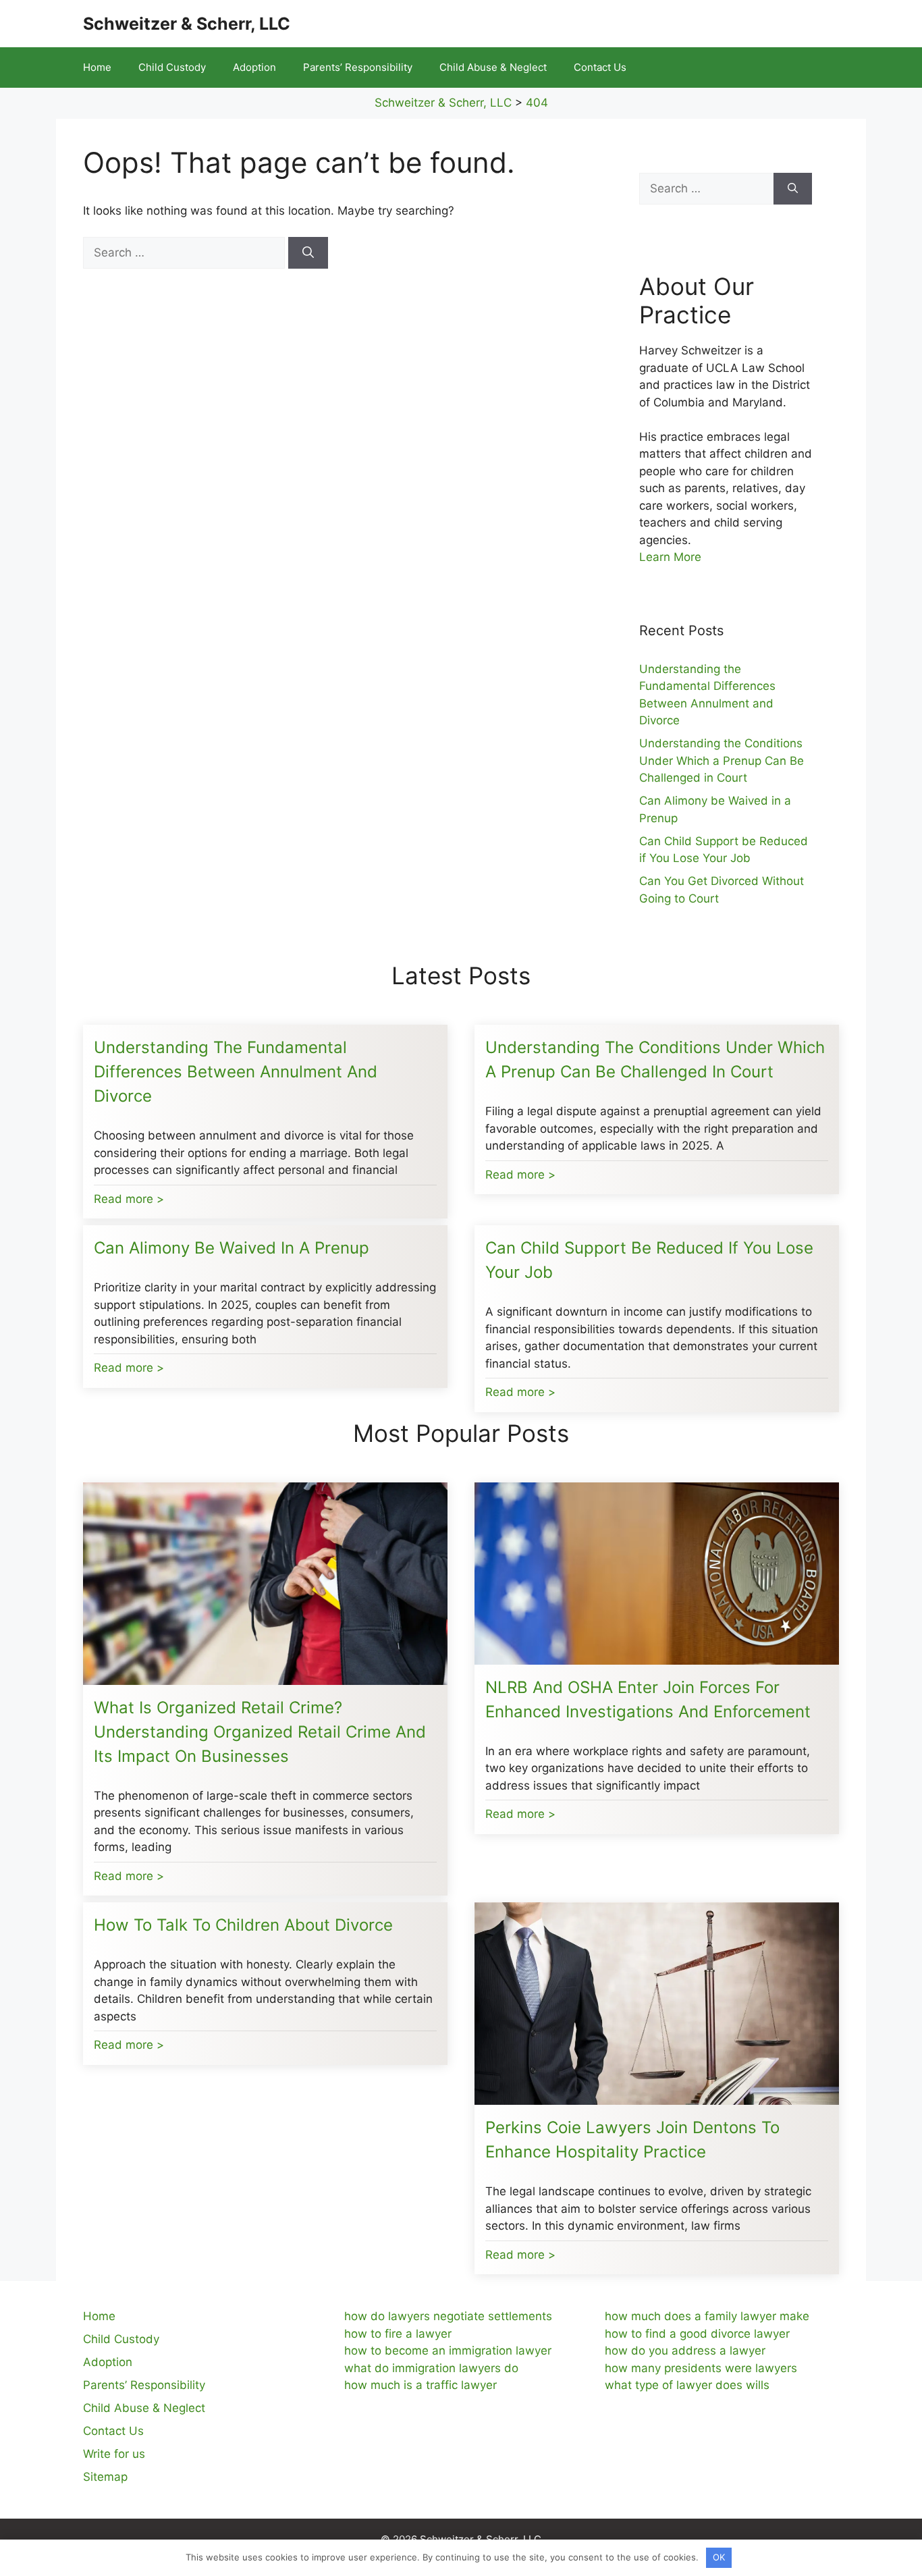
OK (719, 2557)
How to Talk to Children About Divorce (243, 1925)
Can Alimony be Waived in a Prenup (232, 1248)
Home (97, 67)
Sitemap (105, 2477)
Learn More (670, 557)
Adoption (254, 67)
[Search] (308, 253)
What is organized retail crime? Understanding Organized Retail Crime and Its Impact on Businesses (260, 1732)
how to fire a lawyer (398, 2334)
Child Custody (172, 67)
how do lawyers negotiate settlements (448, 2316)
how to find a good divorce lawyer (697, 2334)
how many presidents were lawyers (701, 2368)
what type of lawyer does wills (687, 2385)
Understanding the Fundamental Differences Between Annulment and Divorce (236, 1072)
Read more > (129, 1199)
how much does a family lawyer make (707, 2316)
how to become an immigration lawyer (448, 2351)
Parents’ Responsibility (358, 67)
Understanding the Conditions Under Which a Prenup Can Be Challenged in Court (722, 760)
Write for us (114, 2454)
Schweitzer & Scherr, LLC (187, 24)
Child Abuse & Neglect (493, 67)
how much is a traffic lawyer (421, 2385)
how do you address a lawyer (685, 2351)
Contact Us (600, 67)
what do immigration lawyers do (431, 2368)
